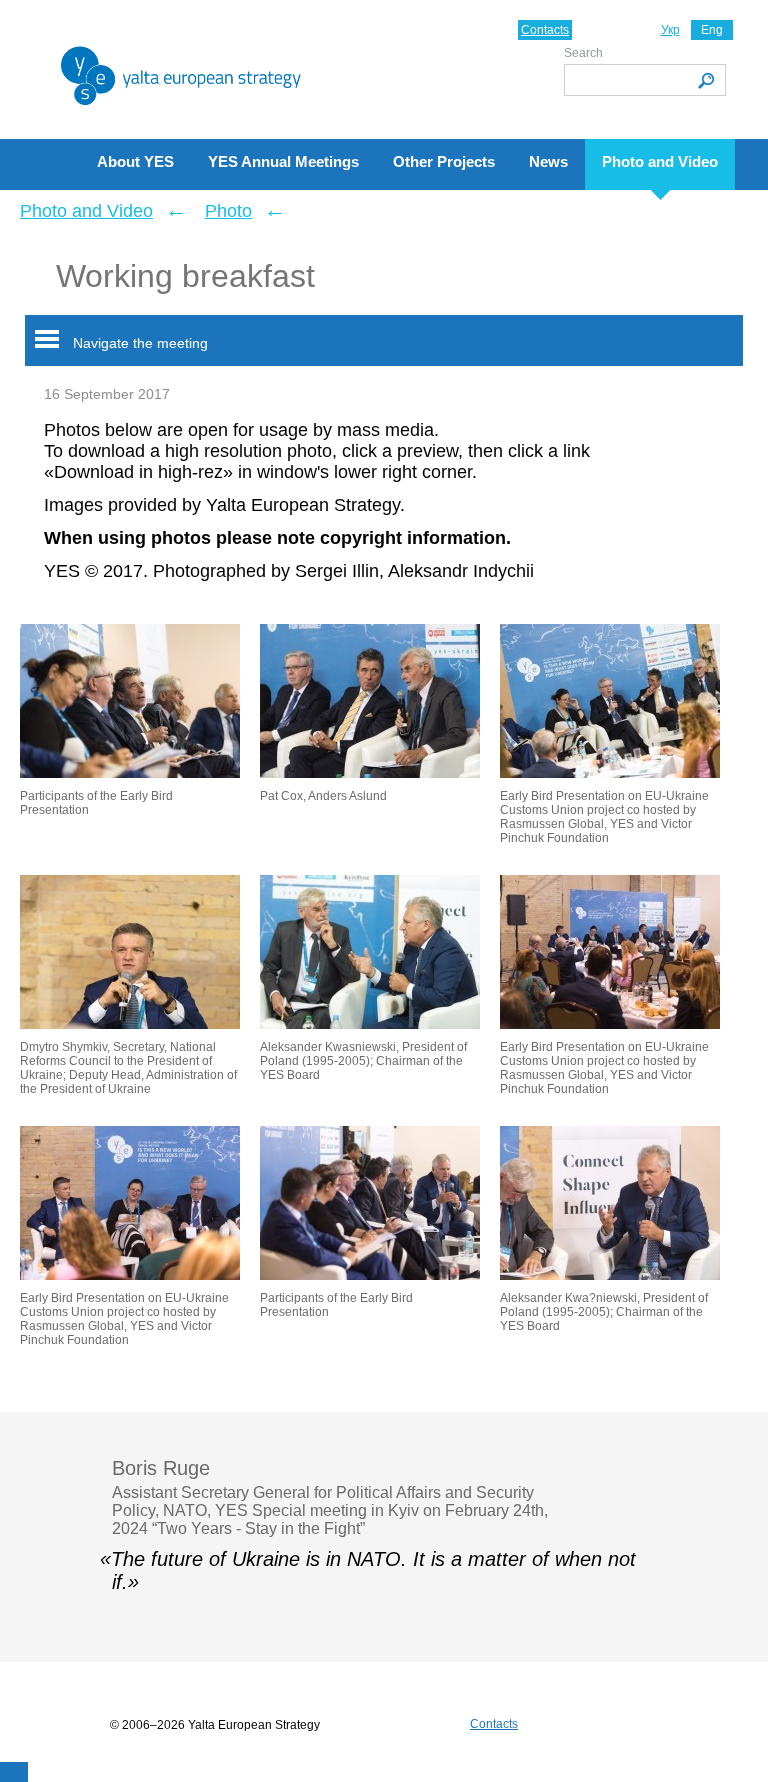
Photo (228, 211)
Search (583, 53)
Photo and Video (86, 211)
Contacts (545, 30)
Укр (670, 30)
